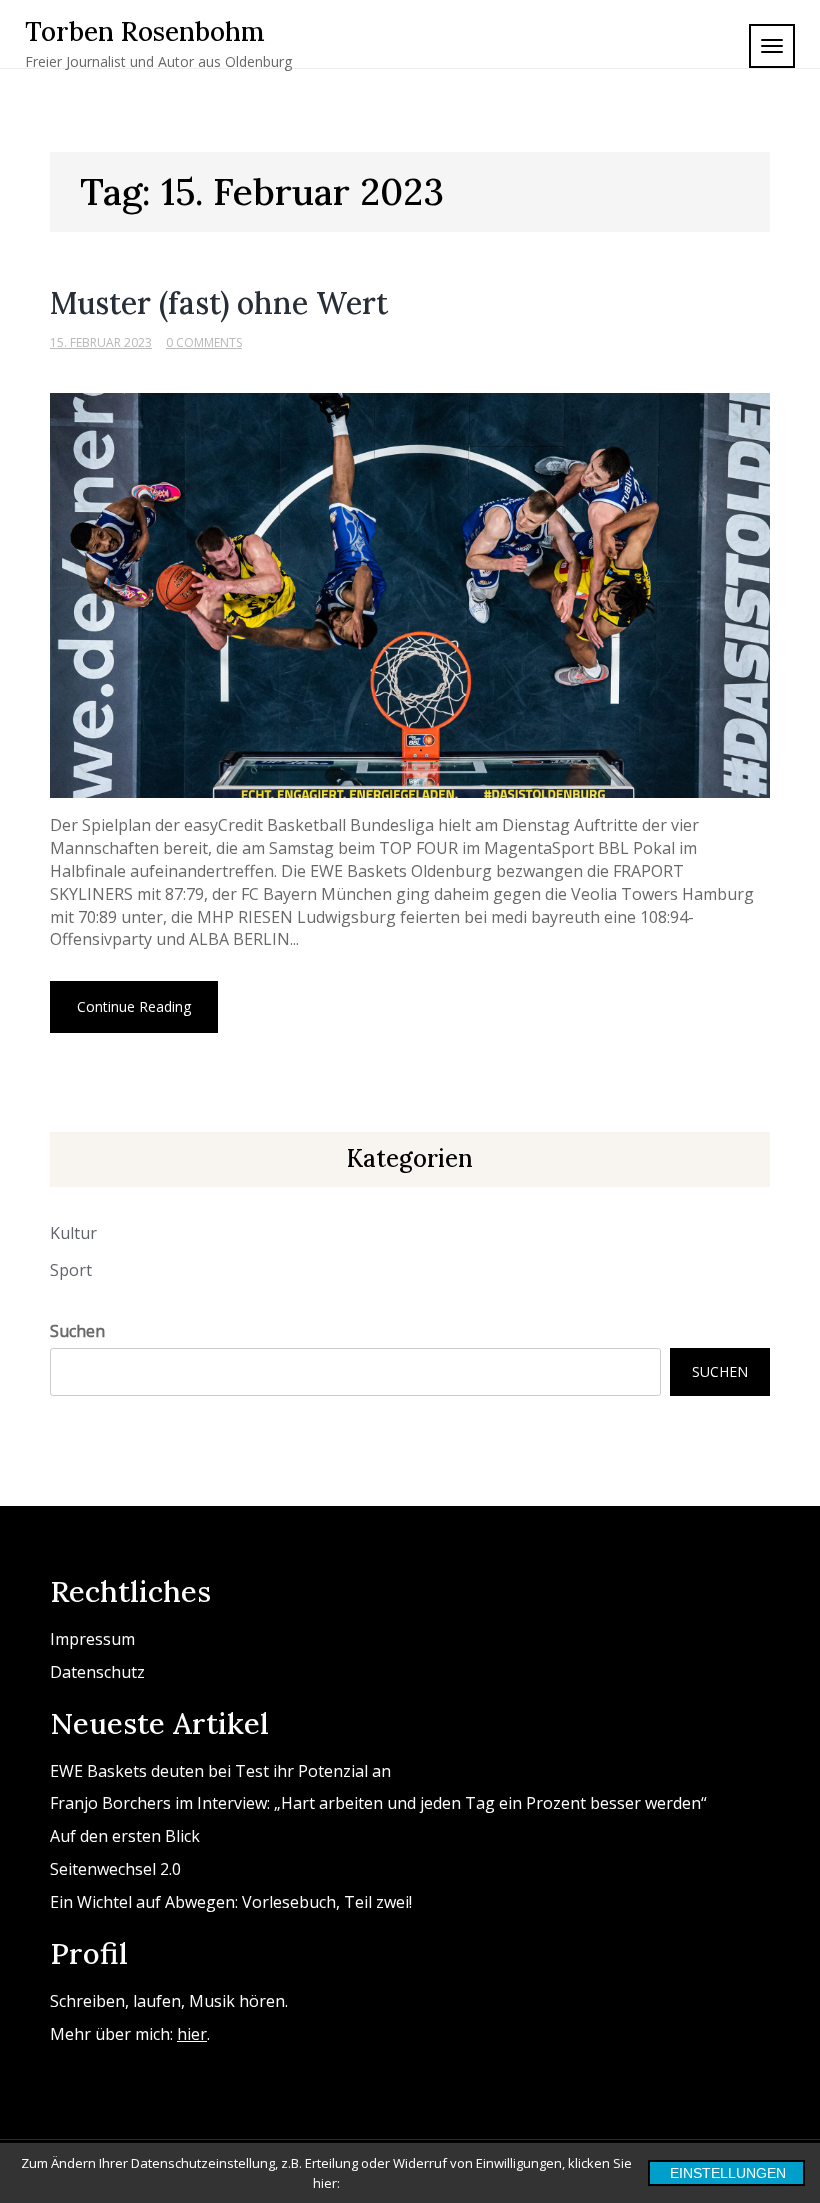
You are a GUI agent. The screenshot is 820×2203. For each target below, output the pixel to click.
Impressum (92, 1639)
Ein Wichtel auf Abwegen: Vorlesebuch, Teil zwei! (231, 1902)
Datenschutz (97, 1672)
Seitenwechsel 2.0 (115, 1869)
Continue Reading (134, 1006)
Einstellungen (728, 2173)
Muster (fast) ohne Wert (219, 303)
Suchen (77, 1331)
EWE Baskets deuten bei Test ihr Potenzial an (220, 1771)
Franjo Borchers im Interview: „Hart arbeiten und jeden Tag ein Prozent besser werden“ (378, 1803)
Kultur (73, 1233)
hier (192, 2034)
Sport (71, 1270)
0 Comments (204, 342)
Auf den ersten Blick (125, 1836)
